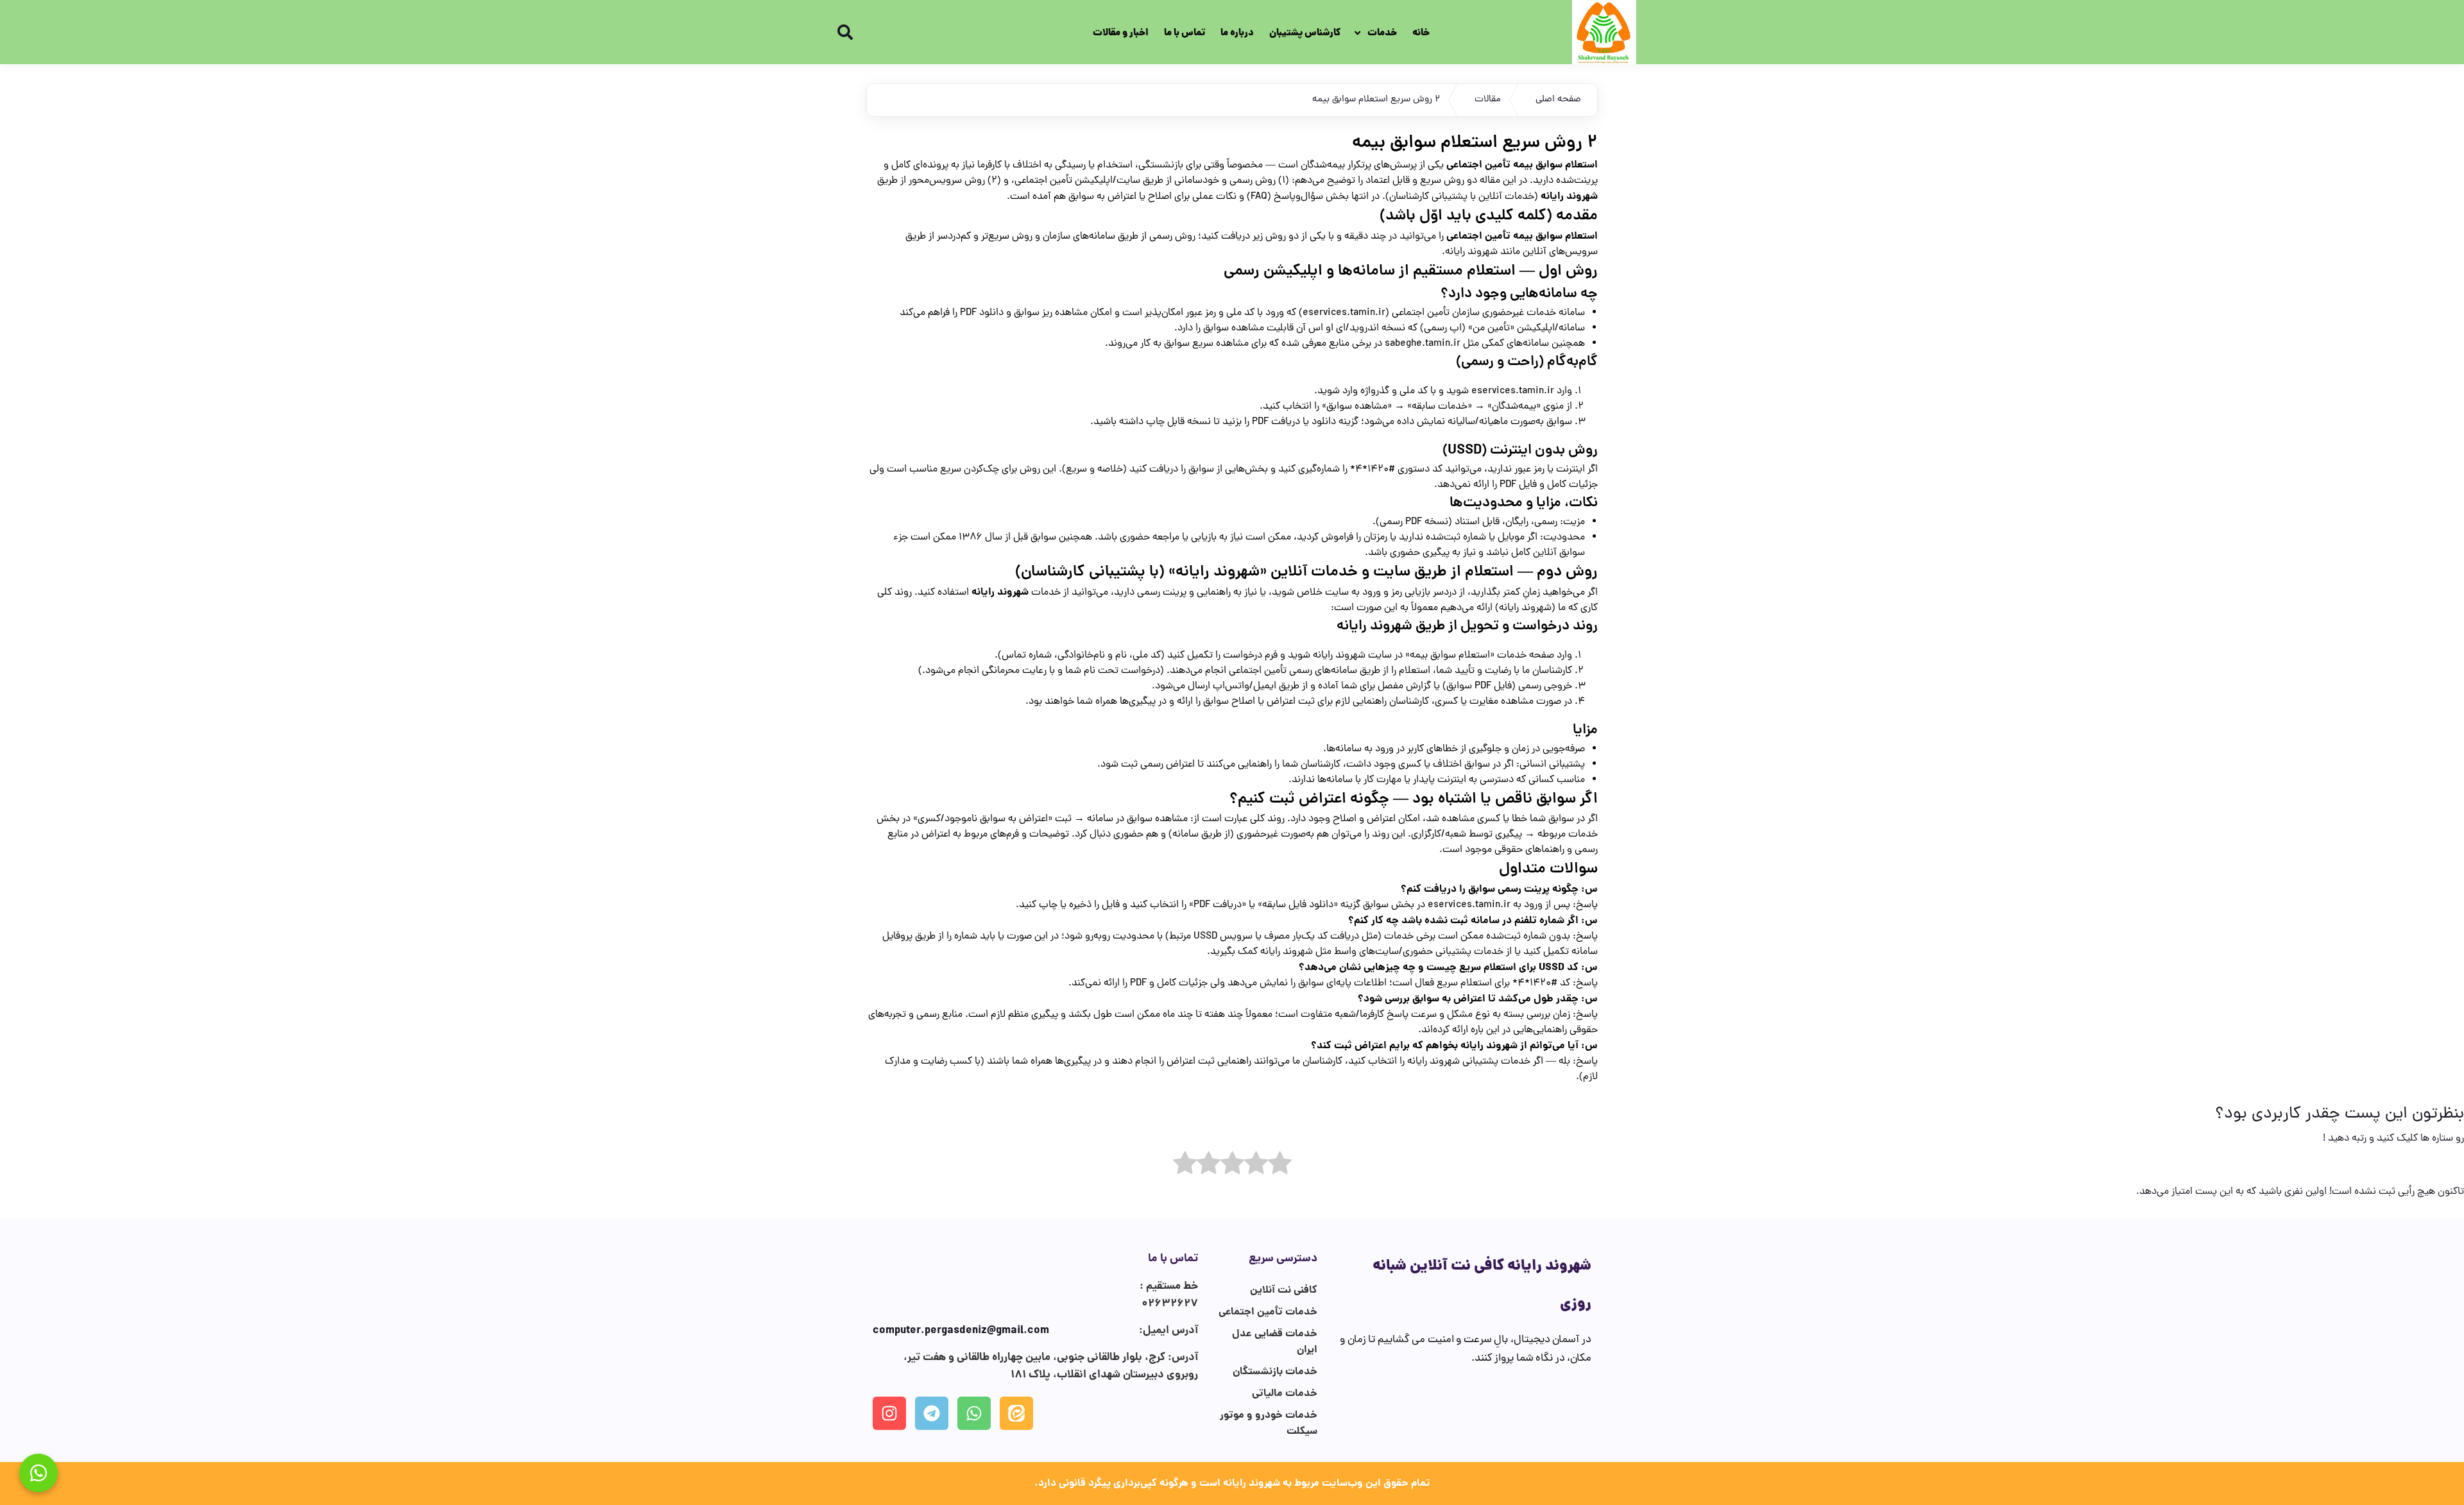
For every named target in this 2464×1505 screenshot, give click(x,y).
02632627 (1170, 1304)
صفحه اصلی (1558, 100)
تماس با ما (1185, 33)
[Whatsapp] (974, 1413)
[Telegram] (932, 1413)
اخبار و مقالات (1121, 33)
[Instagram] (889, 1413)
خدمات (1382, 33)
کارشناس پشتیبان (1305, 33)
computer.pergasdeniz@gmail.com (961, 1331)
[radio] (1280, 1166)
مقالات (1488, 100)
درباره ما (1237, 33)
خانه (1421, 33)
